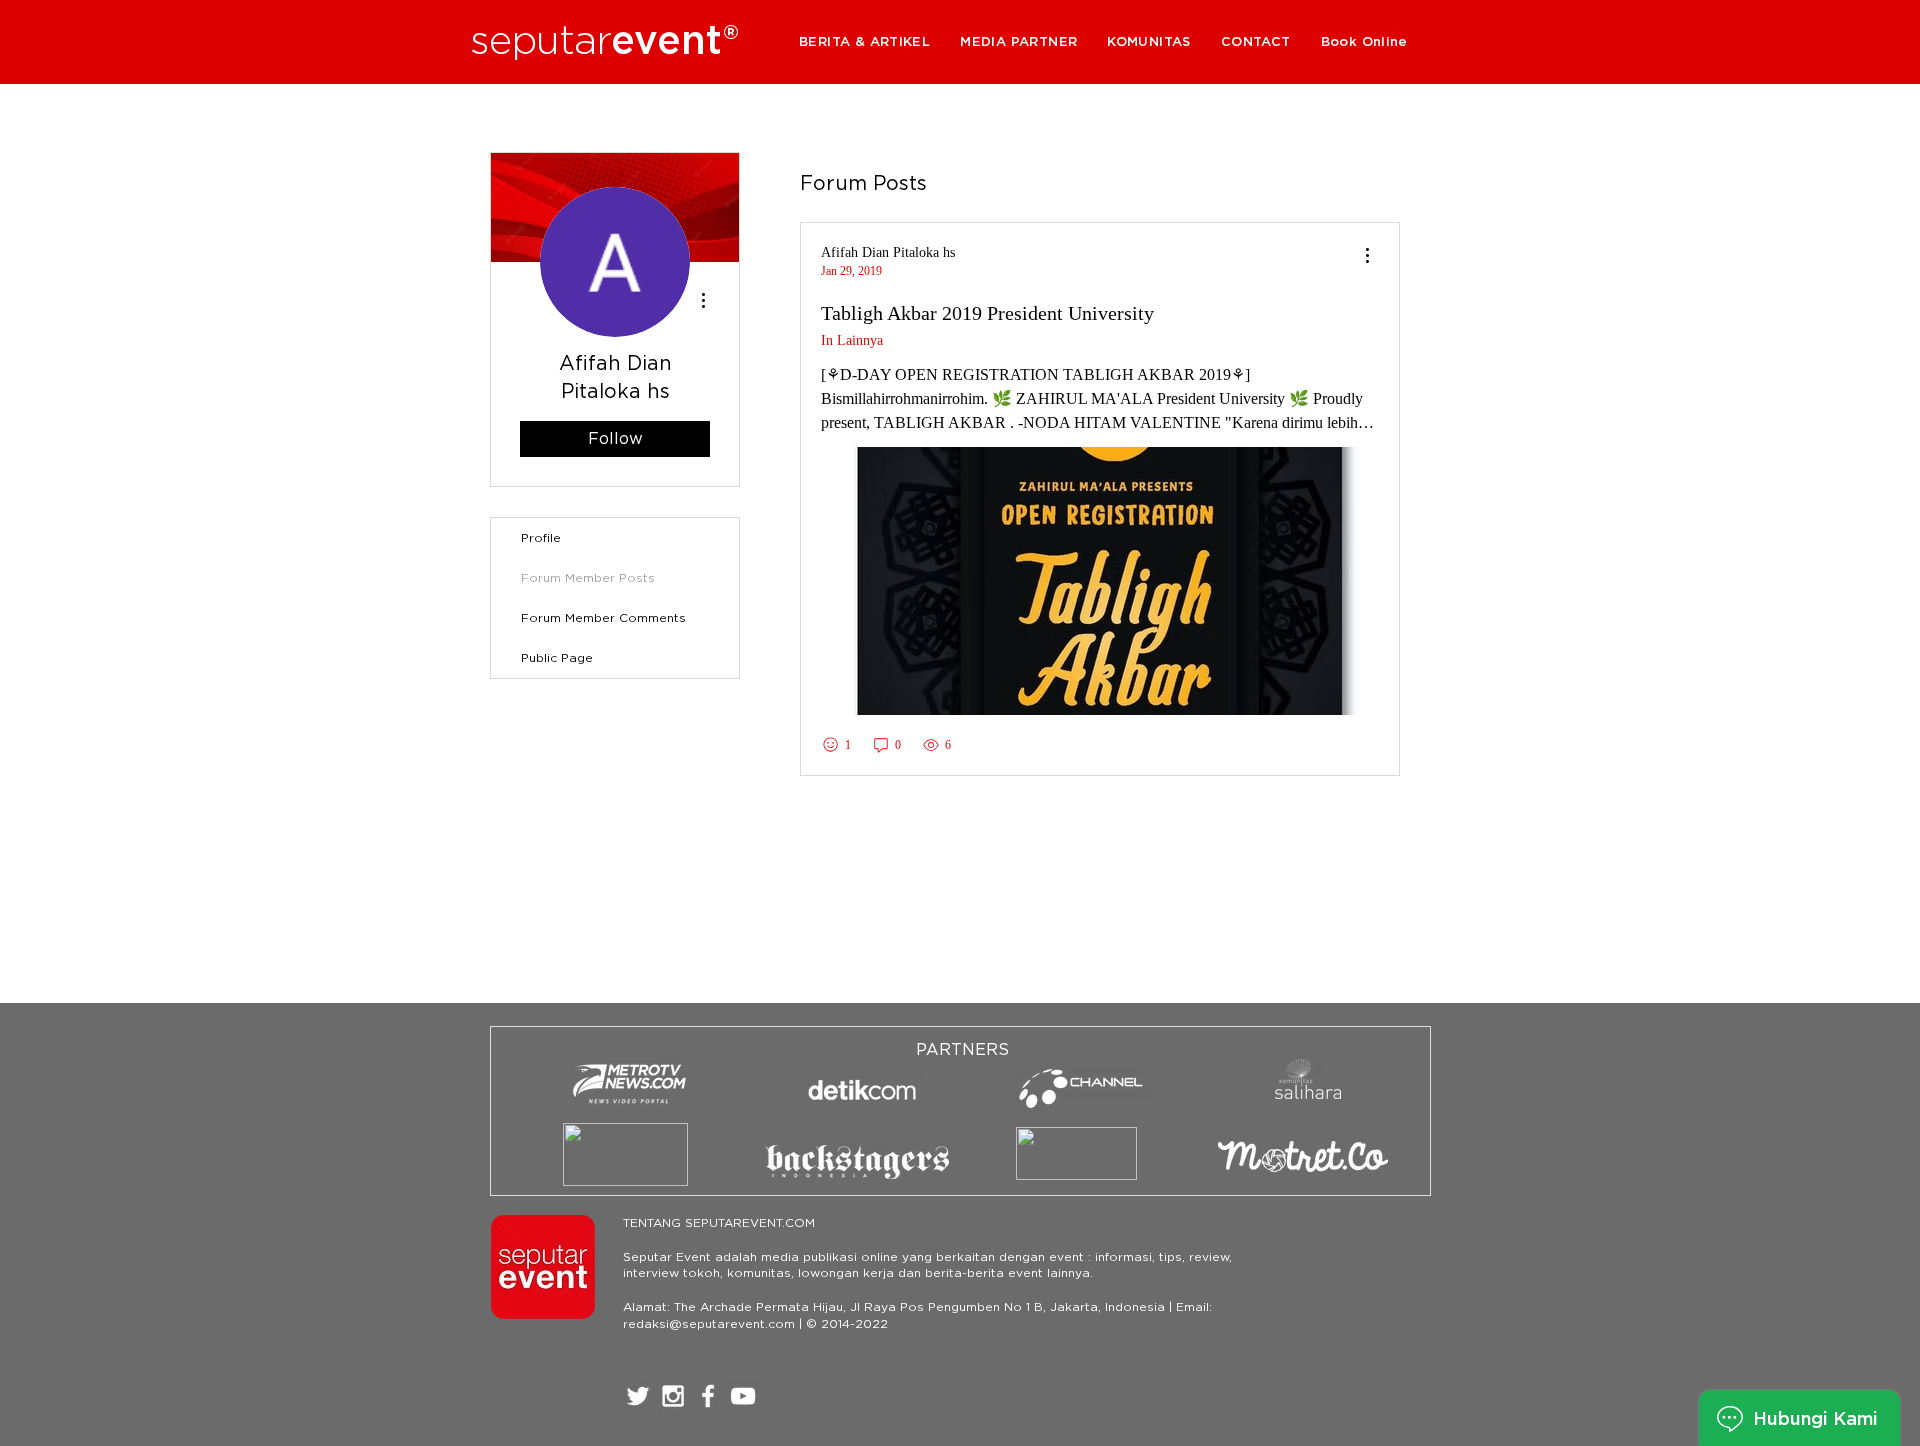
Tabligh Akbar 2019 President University (987, 313)
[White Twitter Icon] (638, 1396)
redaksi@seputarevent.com (709, 1323)
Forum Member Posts (588, 577)
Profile (541, 537)
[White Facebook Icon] (708, 1396)
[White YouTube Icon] (743, 1396)
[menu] (1367, 256)
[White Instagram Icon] (673, 1396)
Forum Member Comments (603, 617)
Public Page (557, 657)
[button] (1018, 41)
